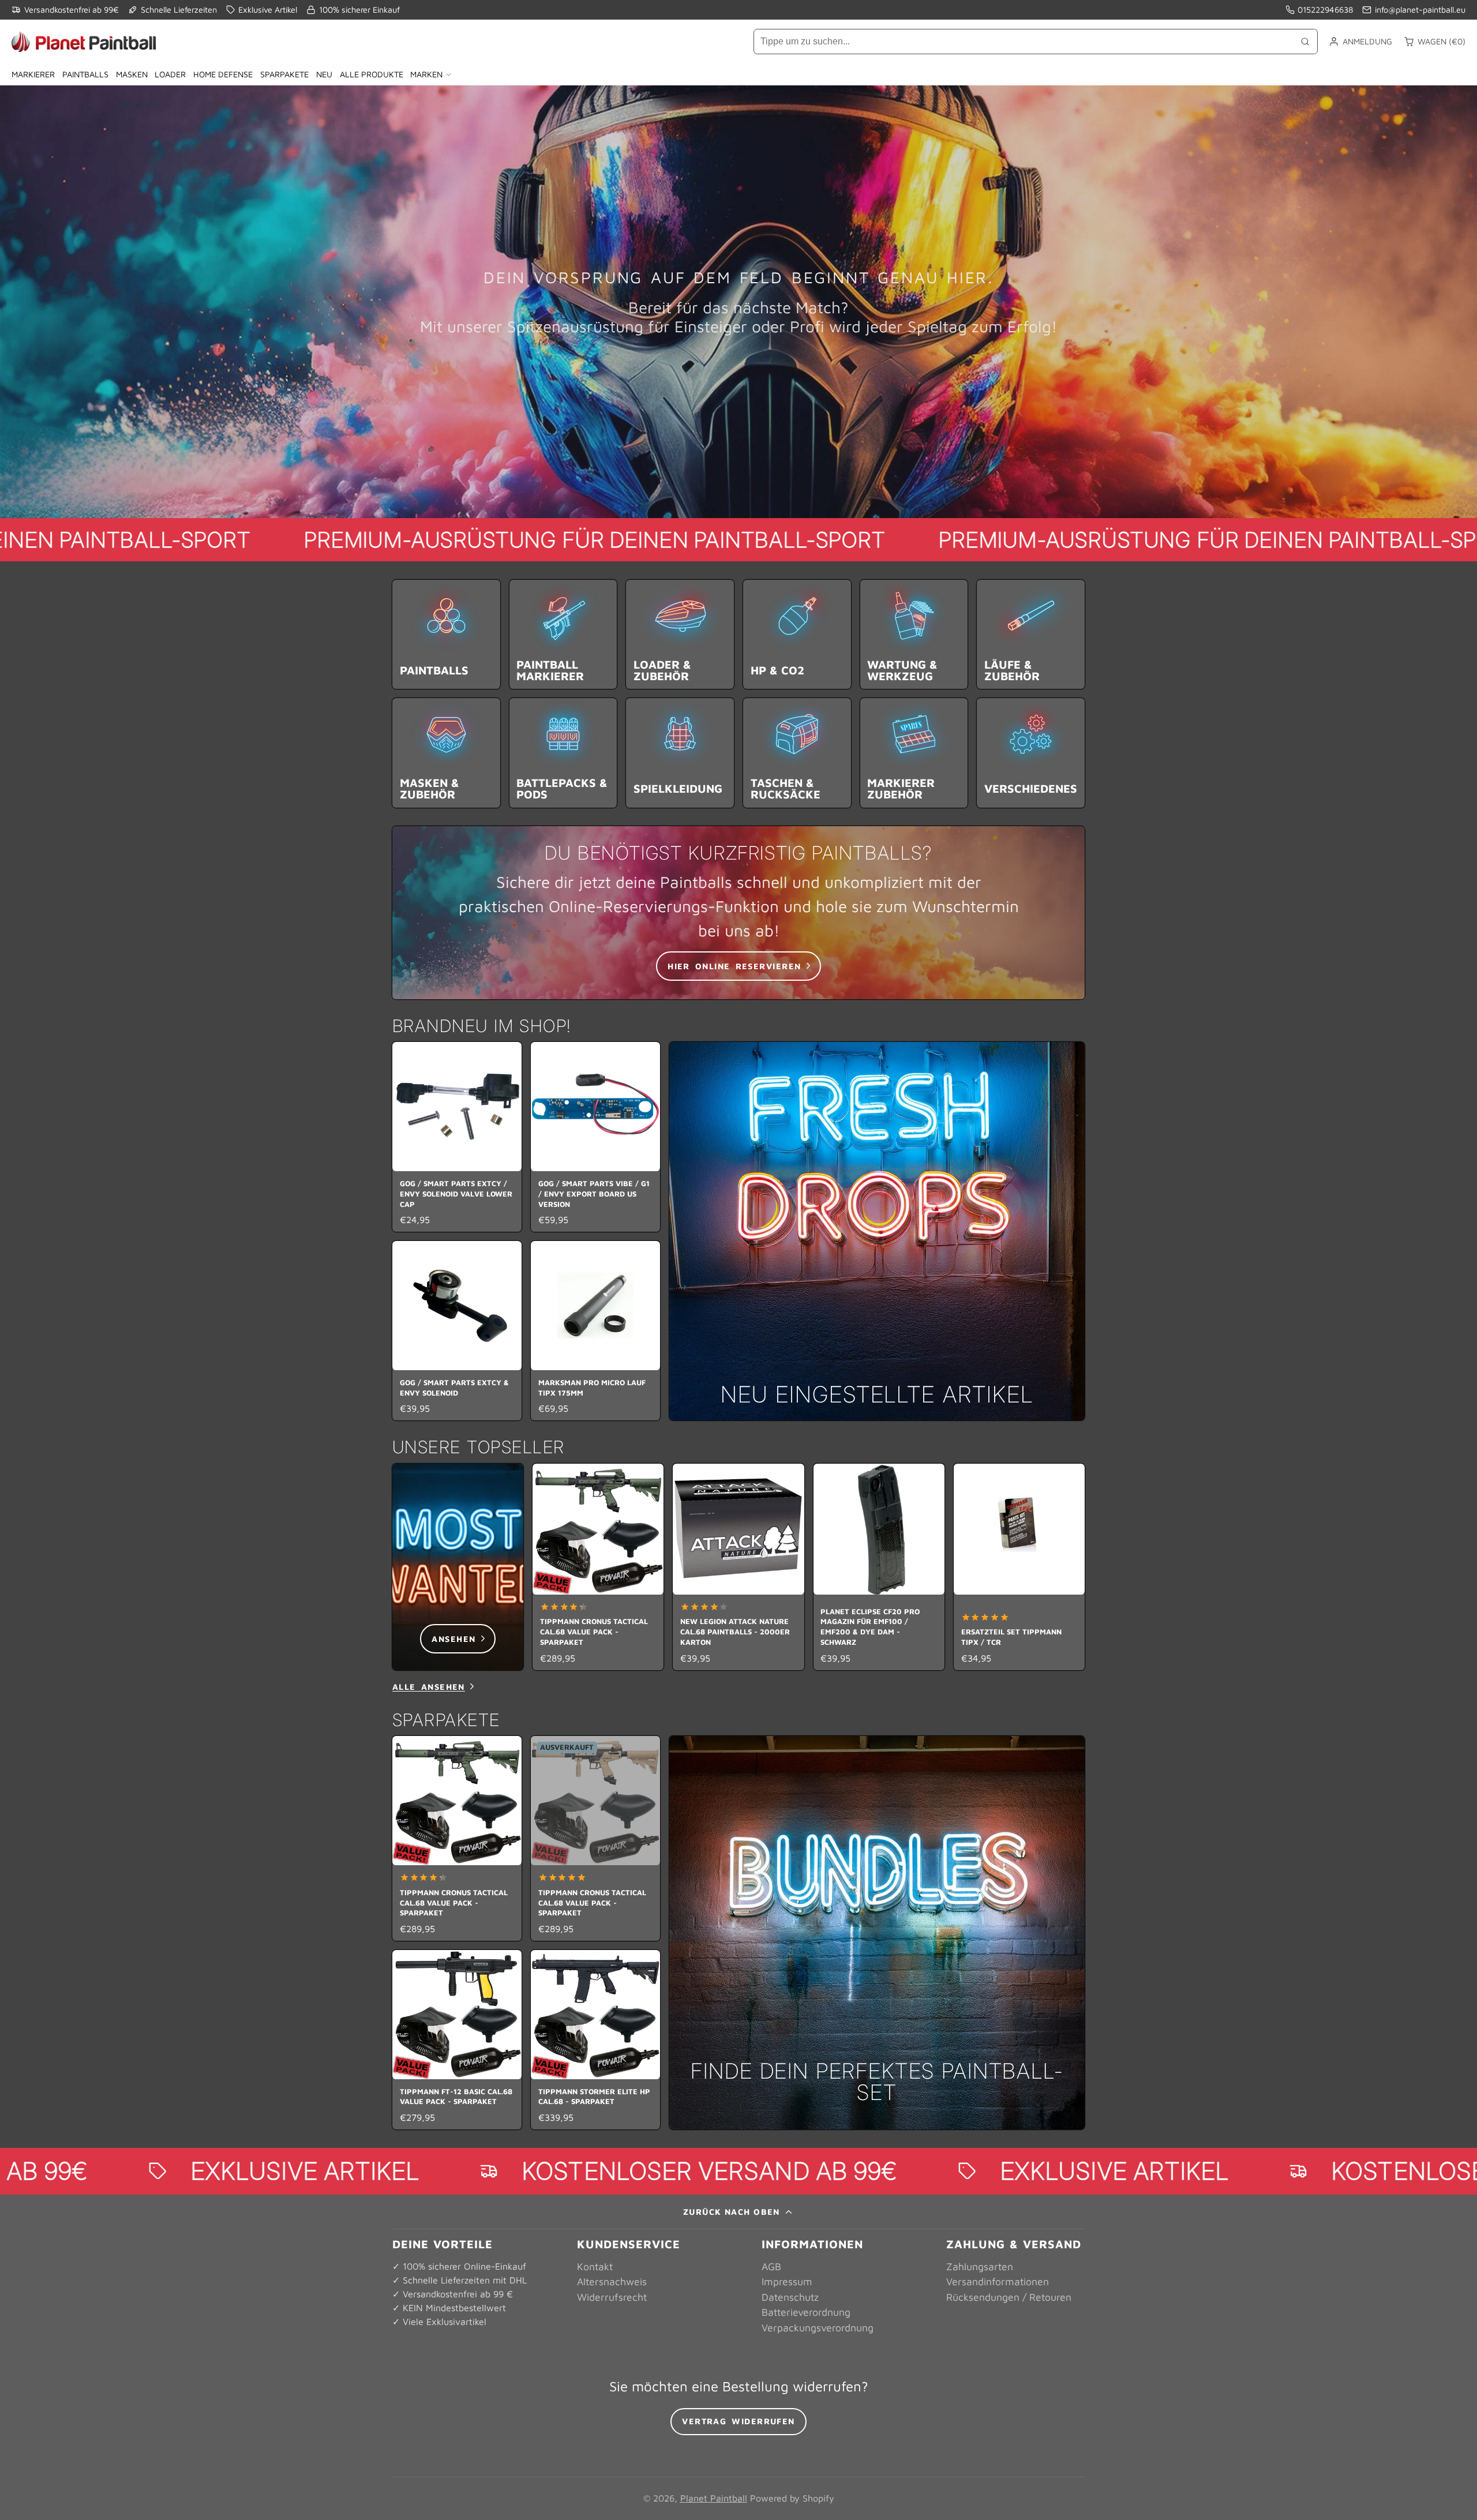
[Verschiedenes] (1031, 753)
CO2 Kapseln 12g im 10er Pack (1159, 1567)
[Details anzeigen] (738, 913)
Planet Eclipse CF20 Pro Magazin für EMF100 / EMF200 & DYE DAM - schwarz (879, 1567)
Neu (324, 74)
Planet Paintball (714, 2498)
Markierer (33, 74)
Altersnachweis (612, 2281)
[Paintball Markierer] (563, 634)
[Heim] (84, 42)
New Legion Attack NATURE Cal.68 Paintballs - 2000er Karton (738, 1567)
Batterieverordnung (806, 2312)
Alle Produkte (372, 74)
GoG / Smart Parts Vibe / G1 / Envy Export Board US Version (595, 1137)
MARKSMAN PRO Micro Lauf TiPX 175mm (595, 1331)
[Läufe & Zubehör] (1031, 634)
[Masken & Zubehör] (446, 753)
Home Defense (223, 74)
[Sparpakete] (877, 1933)
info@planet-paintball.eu (1420, 10)
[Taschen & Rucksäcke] (797, 753)
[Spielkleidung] (680, 753)
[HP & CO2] (797, 634)
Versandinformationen (998, 2281)
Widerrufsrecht (612, 2297)
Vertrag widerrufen (738, 2421)
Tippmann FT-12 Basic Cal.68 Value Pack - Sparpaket (457, 2040)
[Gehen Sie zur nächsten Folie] (1081, 1567)
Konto (1360, 42)
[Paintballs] (446, 634)
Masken (132, 74)
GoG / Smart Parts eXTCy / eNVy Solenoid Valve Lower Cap (457, 1137)
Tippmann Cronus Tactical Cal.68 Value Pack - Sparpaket (598, 1567)
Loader (170, 74)
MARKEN (426, 74)
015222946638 (1325, 10)
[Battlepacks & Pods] (563, 753)
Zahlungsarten (980, 2266)
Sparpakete (284, 74)
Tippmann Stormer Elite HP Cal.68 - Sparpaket (595, 2040)
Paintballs (85, 74)
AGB (771, 2266)
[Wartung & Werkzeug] (914, 634)
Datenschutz (790, 2297)
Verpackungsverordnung (818, 2328)
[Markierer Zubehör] (914, 753)
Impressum (787, 2281)
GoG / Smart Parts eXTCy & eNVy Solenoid (457, 1331)
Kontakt (595, 2266)
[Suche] (1305, 42)
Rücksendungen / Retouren (1009, 2297)
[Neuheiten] (877, 1231)
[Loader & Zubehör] (680, 634)
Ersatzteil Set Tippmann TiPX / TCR (1019, 1567)
